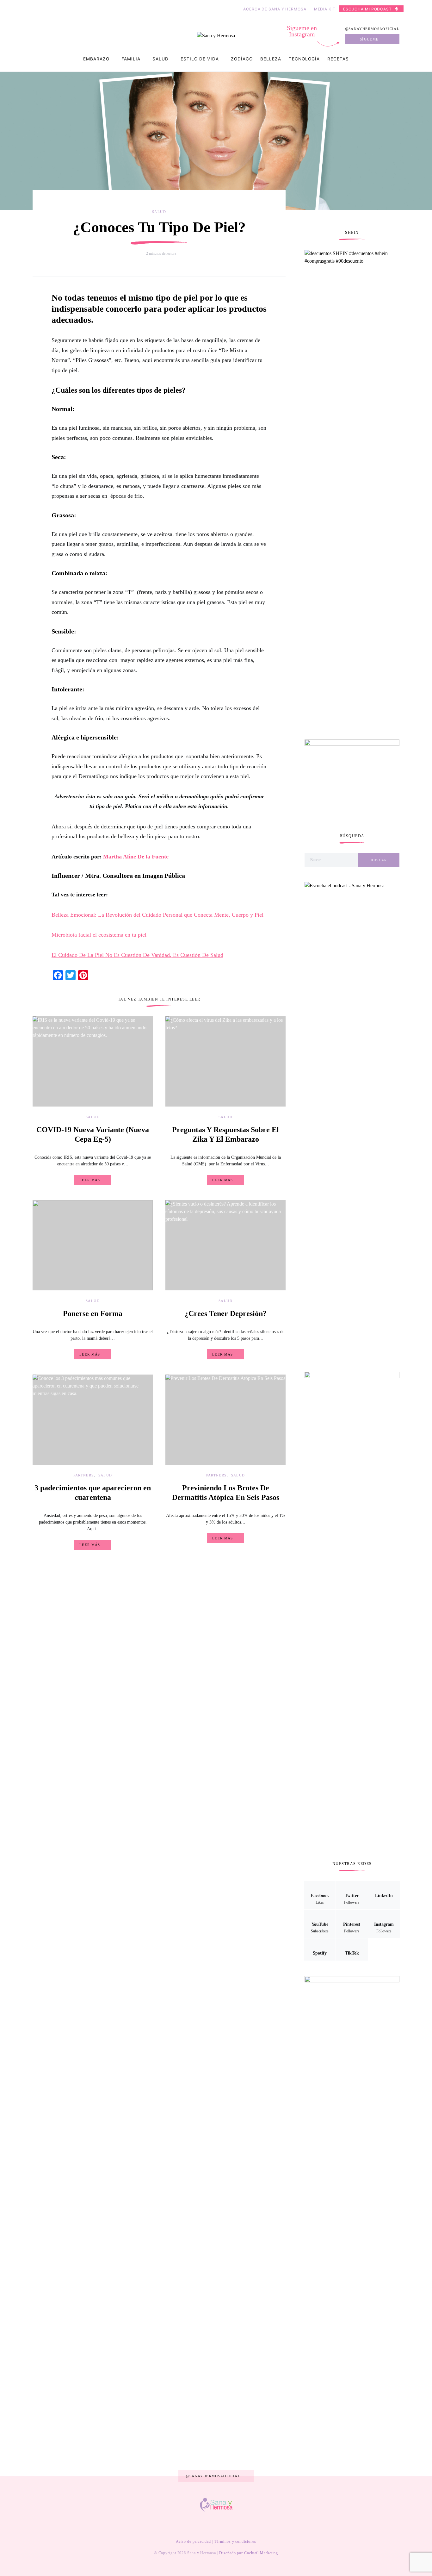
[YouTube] (210, 2525)
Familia (131, 59)
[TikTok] (250, 2525)
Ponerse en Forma (93, 1313)
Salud (160, 59)
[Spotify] (240, 2525)
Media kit (325, 9)
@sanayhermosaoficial (372, 29)
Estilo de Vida (200, 59)
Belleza (271, 59)
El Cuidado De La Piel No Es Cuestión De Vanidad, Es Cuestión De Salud (137, 955)
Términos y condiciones (235, 2542)
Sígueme (369, 39)
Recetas (338, 59)
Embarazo (96, 59)
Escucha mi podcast (367, 9)
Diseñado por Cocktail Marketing (249, 2553)
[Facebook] (181, 2525)
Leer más (90, 1180)
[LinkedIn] (201, 2525)
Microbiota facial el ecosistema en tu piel (99, 935)
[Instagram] (231, 2525)
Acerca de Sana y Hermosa (275, 9)
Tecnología (304, 59)
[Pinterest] (220, 2525)
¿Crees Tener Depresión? (226, 1313)
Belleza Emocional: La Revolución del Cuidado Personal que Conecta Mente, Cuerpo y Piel (157, 915)
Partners (84, 1475)
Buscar (379, 860)
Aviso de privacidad (193, 2542)
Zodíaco (242, 59)
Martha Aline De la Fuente (136, 857)
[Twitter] (190, 2525)
